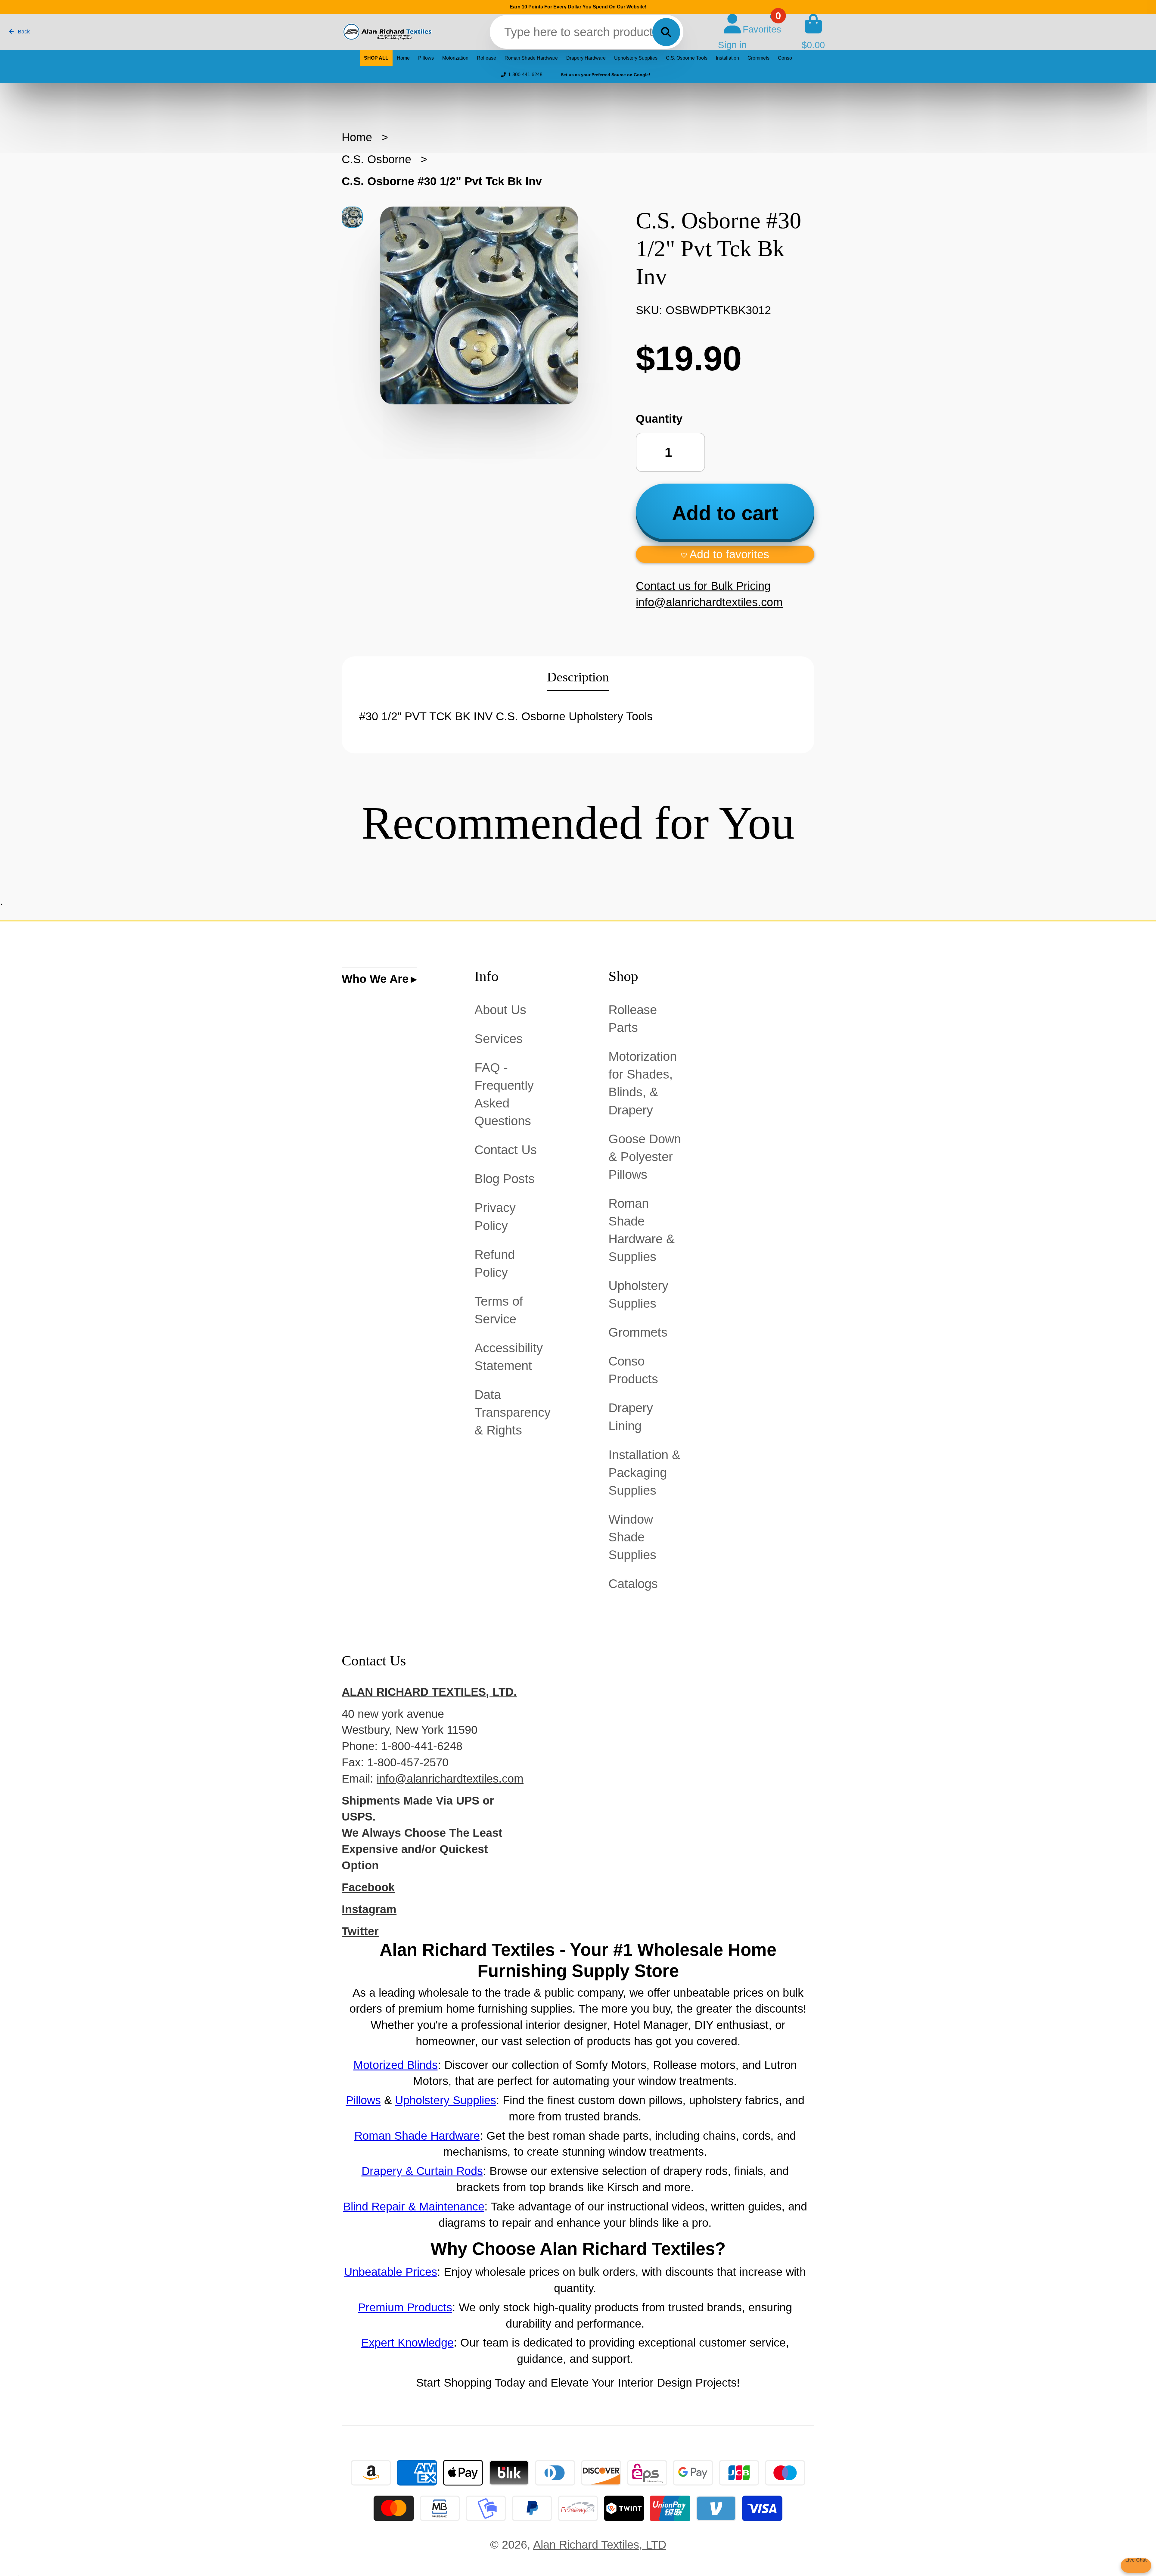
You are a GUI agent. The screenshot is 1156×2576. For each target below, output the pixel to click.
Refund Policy (495, 1263)
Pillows (426, 58)
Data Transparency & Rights (513, 1412)
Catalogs (633, 1584)
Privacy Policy (495, 1216)
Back (23, 32)
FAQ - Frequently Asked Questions (504, 1094)
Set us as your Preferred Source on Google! (606, 75)
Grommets (758, 58)
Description (578, 677)
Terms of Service (499, 1310)
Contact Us (506, 1150)
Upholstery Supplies (636, 58)
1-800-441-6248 (525, 75)
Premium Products (405, 2307)
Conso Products (633, 1370)
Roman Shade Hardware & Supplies (642, 1230)
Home (403, 58)
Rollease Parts (633, 1019)
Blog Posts (505, 1179)
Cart (813, 32)
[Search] (666, 32)
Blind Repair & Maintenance (414, 2206)
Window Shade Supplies (632, 1537)
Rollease (486, 58)
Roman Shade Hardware (531, 58)
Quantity (659, 419)
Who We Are (375, 979)
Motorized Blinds (396, 2065)
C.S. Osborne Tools (687, 58)
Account (732, 32)
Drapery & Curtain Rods (422, 2171)
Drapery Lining (631, 1417)
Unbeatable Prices (391, 2272)
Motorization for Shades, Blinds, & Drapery (643, 1083)
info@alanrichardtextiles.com (450, 1779)
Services (499, 1039)
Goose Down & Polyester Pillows (645, 1157)
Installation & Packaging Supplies (644, 1473)
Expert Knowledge (407, 2342)
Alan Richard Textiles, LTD (600, 2545)
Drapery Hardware (586, 58)
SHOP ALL (376, 58)
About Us (500, 1010)
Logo (387, 32)
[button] (725, 554)
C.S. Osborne (376, 159)
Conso (785, 58)
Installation (727, 58)
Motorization (455, 58)
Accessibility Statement (509, 1357)
